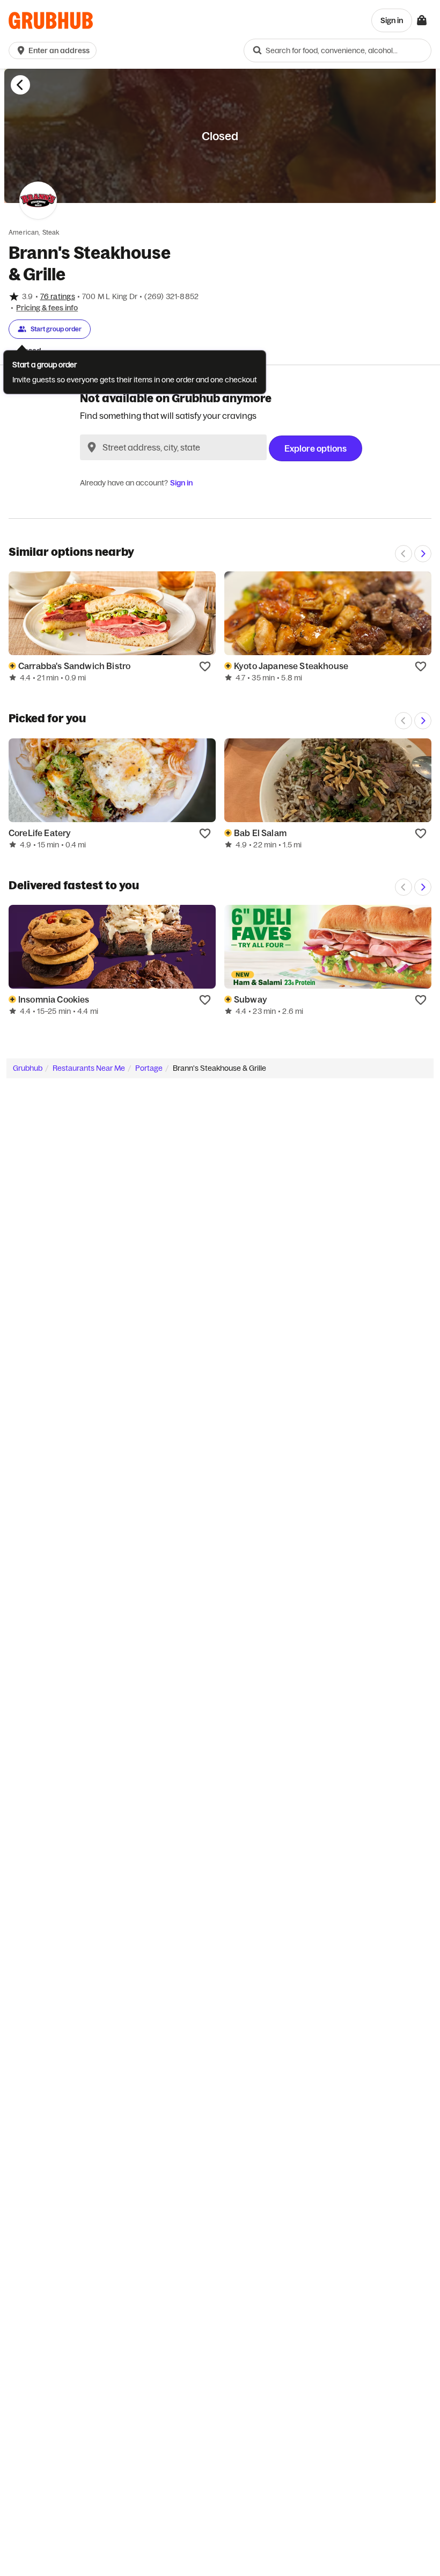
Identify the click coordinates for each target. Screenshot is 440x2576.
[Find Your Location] (92, 447)
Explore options (316, 448)
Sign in (181, 483)
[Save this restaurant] (205, 666)
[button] (55, 50)
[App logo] (51, 21)
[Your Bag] (422, 20)
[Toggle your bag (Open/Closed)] (422, 20)
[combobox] (338, 50)
